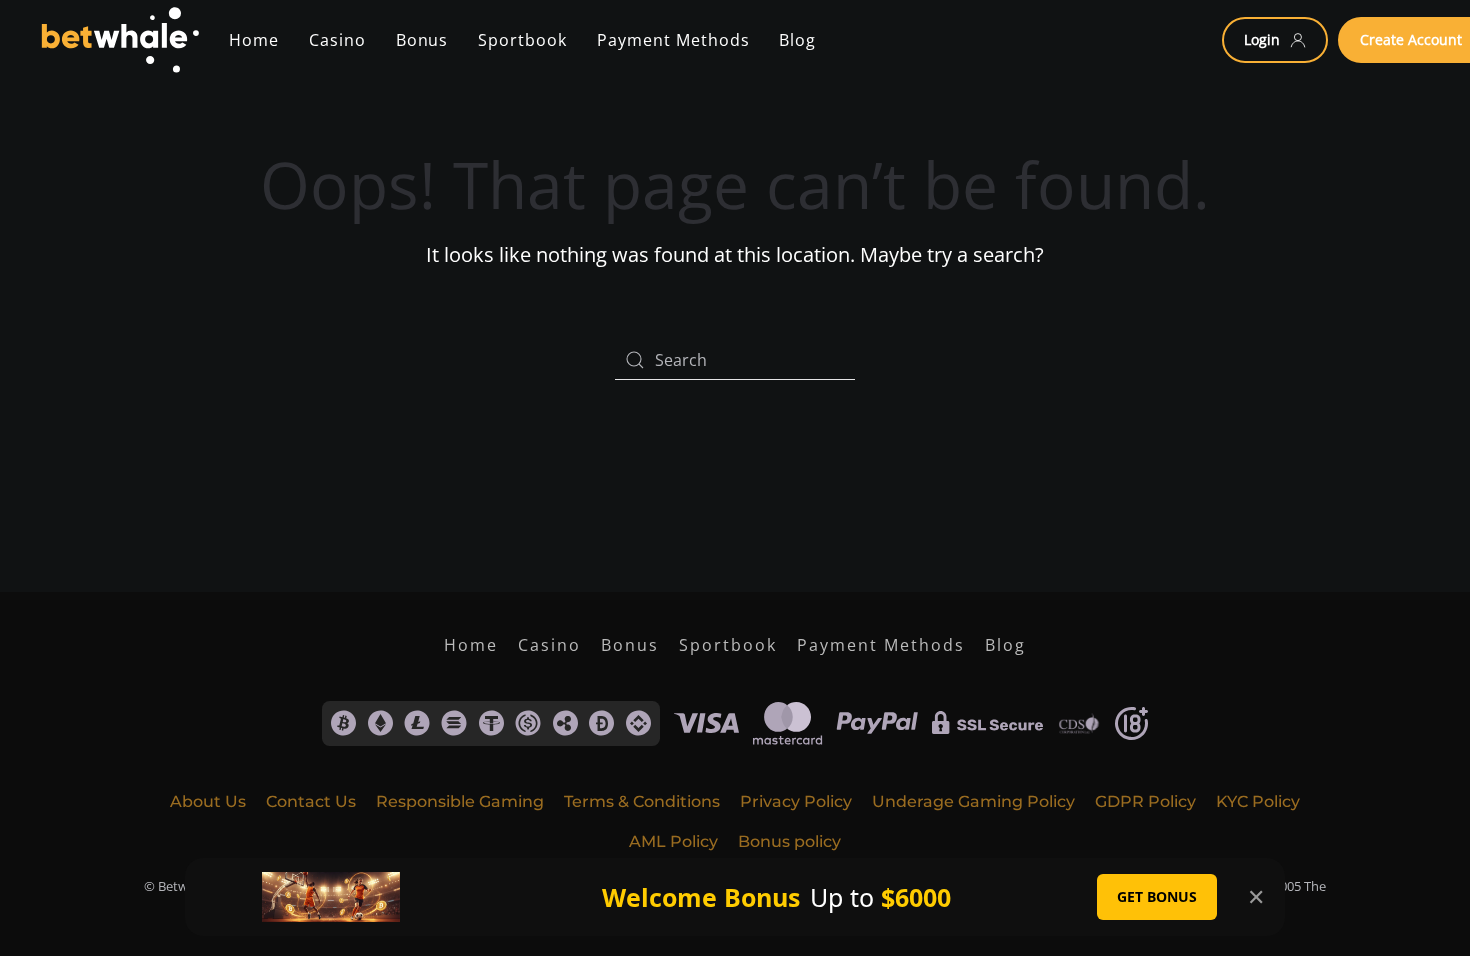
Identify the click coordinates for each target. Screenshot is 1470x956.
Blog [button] (797, 40)
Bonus (630, 645)
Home (254, 40)
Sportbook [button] (522, 40)
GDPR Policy (1145, 801)
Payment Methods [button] (673, 40)
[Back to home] (119, 40)
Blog (1005, 645)
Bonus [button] (422, 40)
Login (1262, 39)
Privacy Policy (796, 801)
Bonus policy (789, 841)
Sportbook (728, 645)
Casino (337, 40)
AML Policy (673, 841)
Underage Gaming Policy (973, 801)
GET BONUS (1157, 896)
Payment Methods (881, 645)
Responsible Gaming (460, 801)
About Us (208, 801)
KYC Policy (1258, 801)
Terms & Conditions (642, 801)
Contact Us (311, 801)
